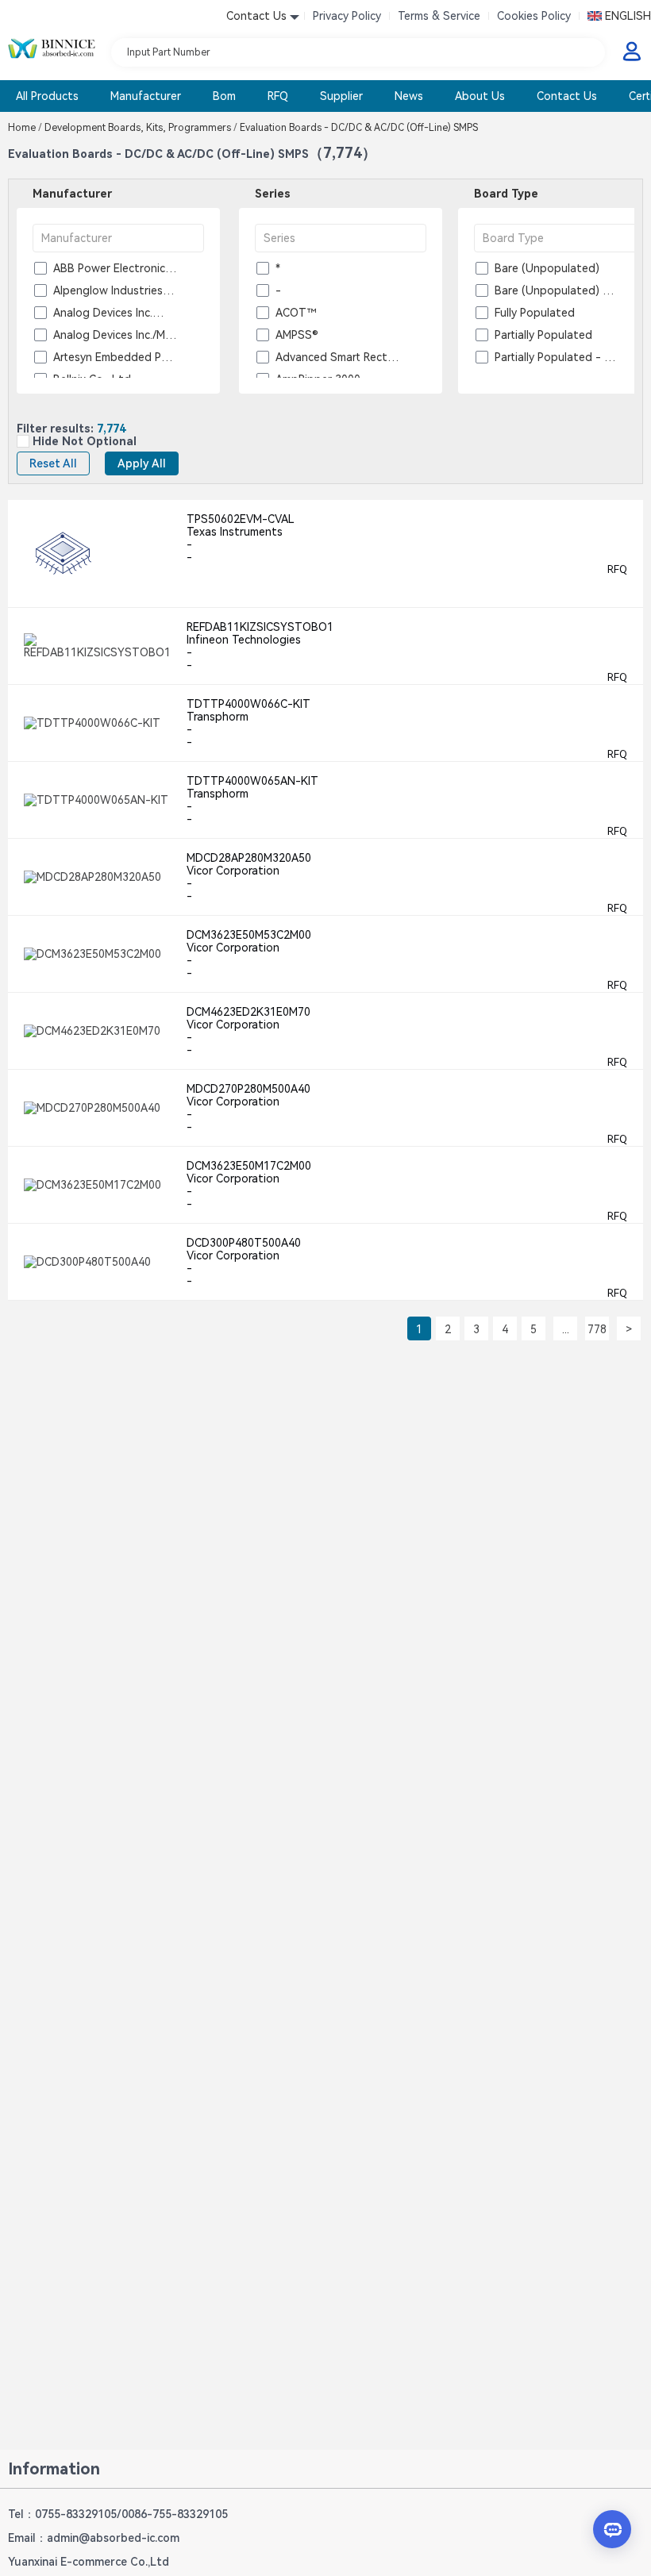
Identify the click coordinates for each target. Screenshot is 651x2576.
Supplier (341, 96)
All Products (47, 96)
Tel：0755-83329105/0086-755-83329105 (118, 2514)
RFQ (278, 96)
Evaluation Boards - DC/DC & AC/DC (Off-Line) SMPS (358, 128)
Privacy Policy (347, 16)
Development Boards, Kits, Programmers (141, 128)
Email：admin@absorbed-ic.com (94, 2538)
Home (25, 128)
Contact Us (567, 96)
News (409, 96)
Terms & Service (439, 16)
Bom (224, 96)
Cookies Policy (534, 16)
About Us (480, 96)
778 (597, 1329)
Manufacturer (146, 96)
